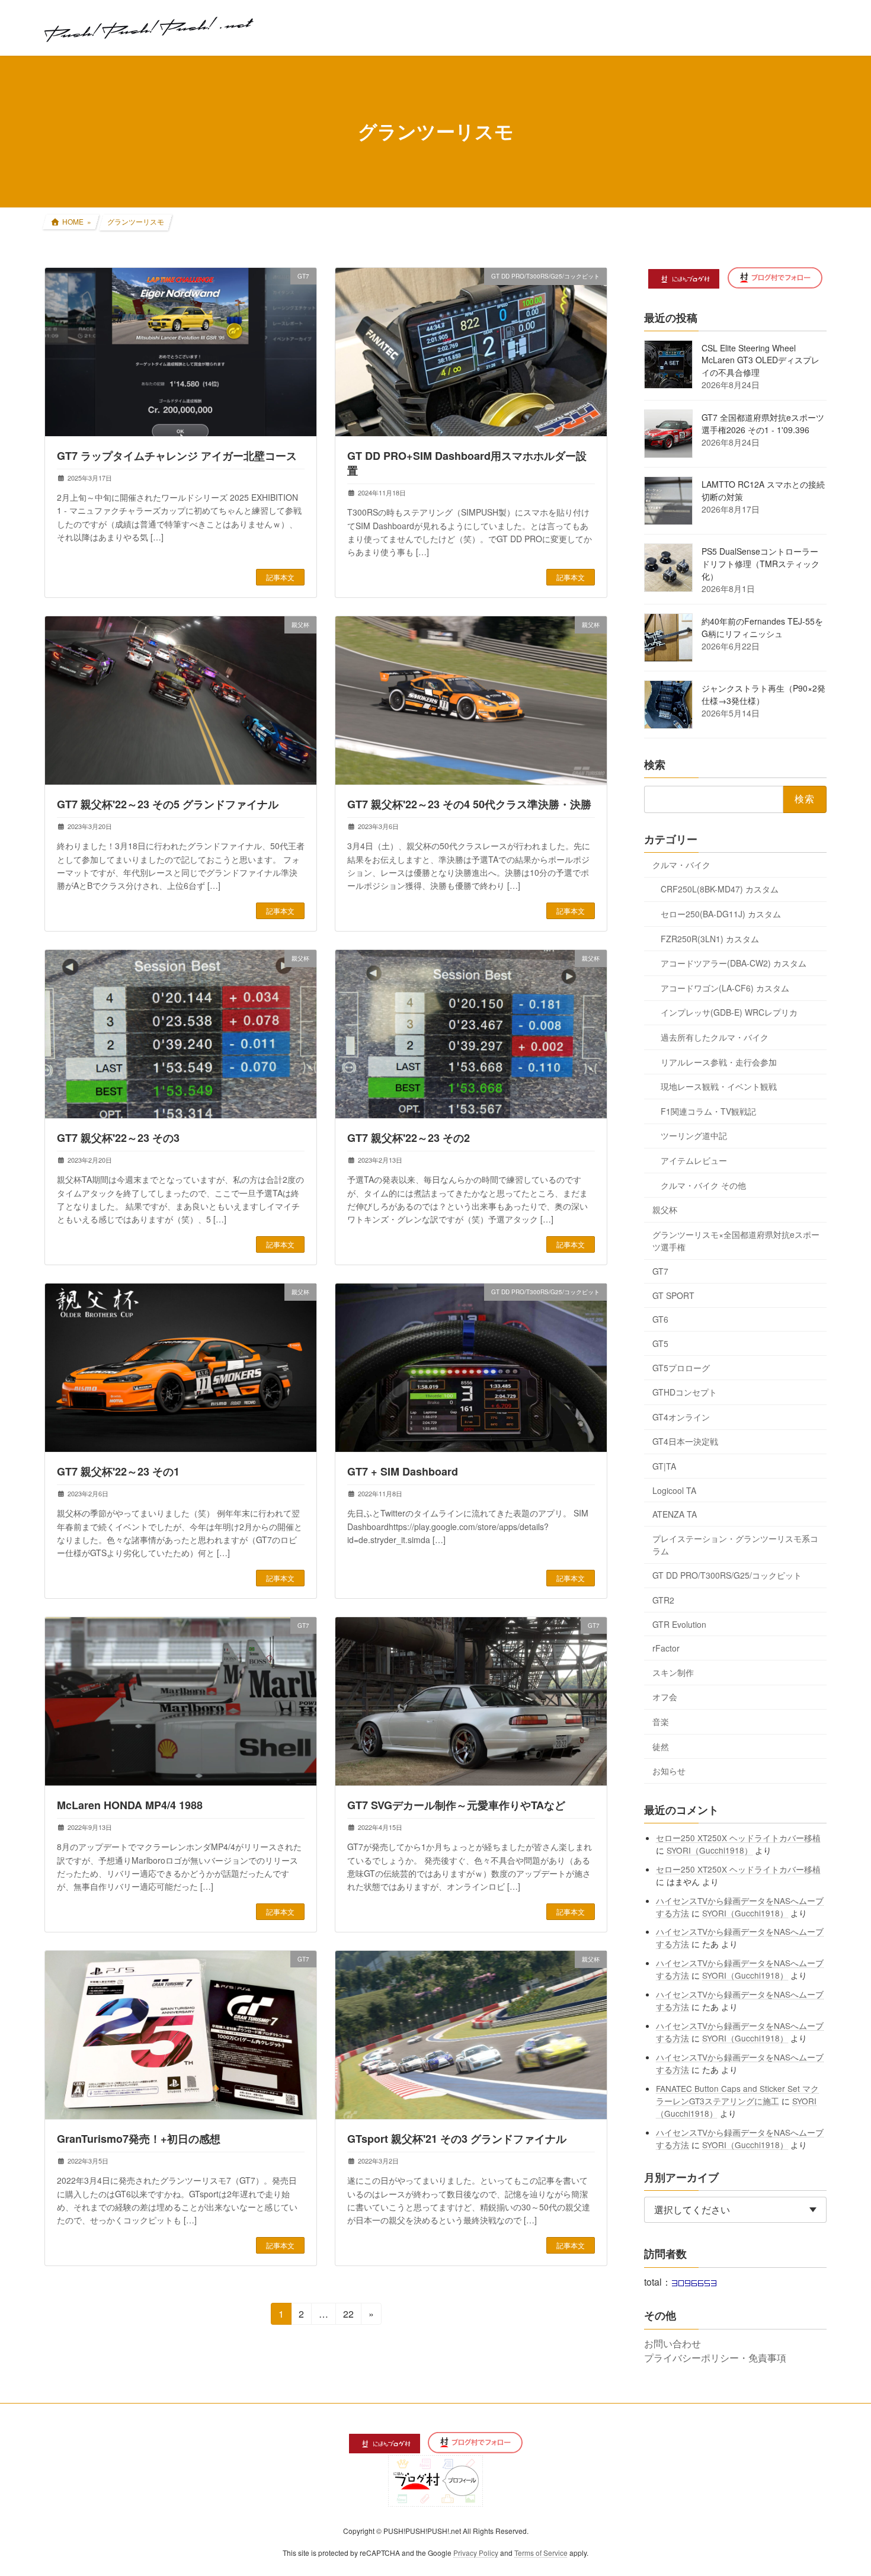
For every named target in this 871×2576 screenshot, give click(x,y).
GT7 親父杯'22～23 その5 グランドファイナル (168, 804)
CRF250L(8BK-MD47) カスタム (720, 889)
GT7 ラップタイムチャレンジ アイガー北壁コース (177, 456)
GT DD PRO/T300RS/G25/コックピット (727, 1575)
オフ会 (665, 1697)
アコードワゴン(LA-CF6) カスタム (725, 987)
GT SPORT (673, 1295)
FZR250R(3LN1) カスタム (710, 938)
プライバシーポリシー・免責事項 (715, 2358)
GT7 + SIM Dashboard (403, 1471)
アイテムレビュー (694, 1160)
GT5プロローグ (681, 1367)
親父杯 (665, 1209)
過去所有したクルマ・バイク (715, 1037)
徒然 (661, 1746)
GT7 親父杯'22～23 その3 (118, 1138)
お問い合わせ (673, 2343)
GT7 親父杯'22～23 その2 (409, 1138)
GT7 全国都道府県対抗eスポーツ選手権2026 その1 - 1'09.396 (763, 423)
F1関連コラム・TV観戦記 (708, 1111)
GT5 (660, 1343)
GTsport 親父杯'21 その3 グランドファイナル (457, 2139)
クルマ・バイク (681, 864)
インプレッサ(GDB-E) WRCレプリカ (729, 1012)
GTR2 (663, 1600)
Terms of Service (541, 2553)
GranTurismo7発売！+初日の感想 (139, 2139)
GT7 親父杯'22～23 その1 (118, 1471)
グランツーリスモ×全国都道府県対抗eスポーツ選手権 (736, 1240)
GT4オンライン (681, 1416)
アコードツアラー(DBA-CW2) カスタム (734, 963)
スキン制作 (673, 1672)
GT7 (660, 1271)
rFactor (666, 1648)
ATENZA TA (675, 1514)
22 (348, 2316)
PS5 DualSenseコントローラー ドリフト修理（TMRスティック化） (760, 564)
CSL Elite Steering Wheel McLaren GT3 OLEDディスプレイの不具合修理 (760, 360)
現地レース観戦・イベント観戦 (719, 1086)
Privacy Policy (476, 2553)
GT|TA (664, 1466)
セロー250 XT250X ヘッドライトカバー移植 (739, 1837)
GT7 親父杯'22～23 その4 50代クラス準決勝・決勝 (469, 804)
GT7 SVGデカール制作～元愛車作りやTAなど (456, 1805)
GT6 (660, 1319)
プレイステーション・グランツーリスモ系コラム (735, 1544)
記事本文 (280, 577)
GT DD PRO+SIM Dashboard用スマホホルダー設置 (467, 463)
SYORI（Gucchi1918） (710, 1849)
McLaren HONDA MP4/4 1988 (130, 1805)
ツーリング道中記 (694, 1135)
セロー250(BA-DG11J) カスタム (721, 914)
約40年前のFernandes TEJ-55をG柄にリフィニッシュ (762, 627)
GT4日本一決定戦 (685, 1441)
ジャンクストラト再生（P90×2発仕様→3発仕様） (763, 694)
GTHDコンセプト (685, 1392)
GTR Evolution (679, 1624)
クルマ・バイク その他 (703, 1185)
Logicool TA (674, 1490)
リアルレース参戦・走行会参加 (719, 1061)
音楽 (661, 1721)
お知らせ (669, 1771)
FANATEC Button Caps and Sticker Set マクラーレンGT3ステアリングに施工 (738, 2094)
